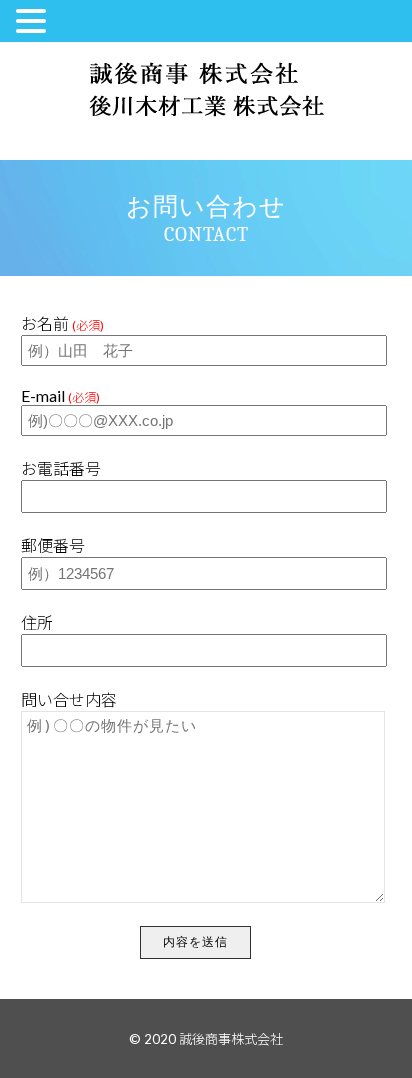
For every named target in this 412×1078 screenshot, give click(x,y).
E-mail (60, 395)
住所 (37, 622)
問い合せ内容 (69, 699)
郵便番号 (53, 545)
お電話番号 (61, 468)
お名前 (62, 323)
